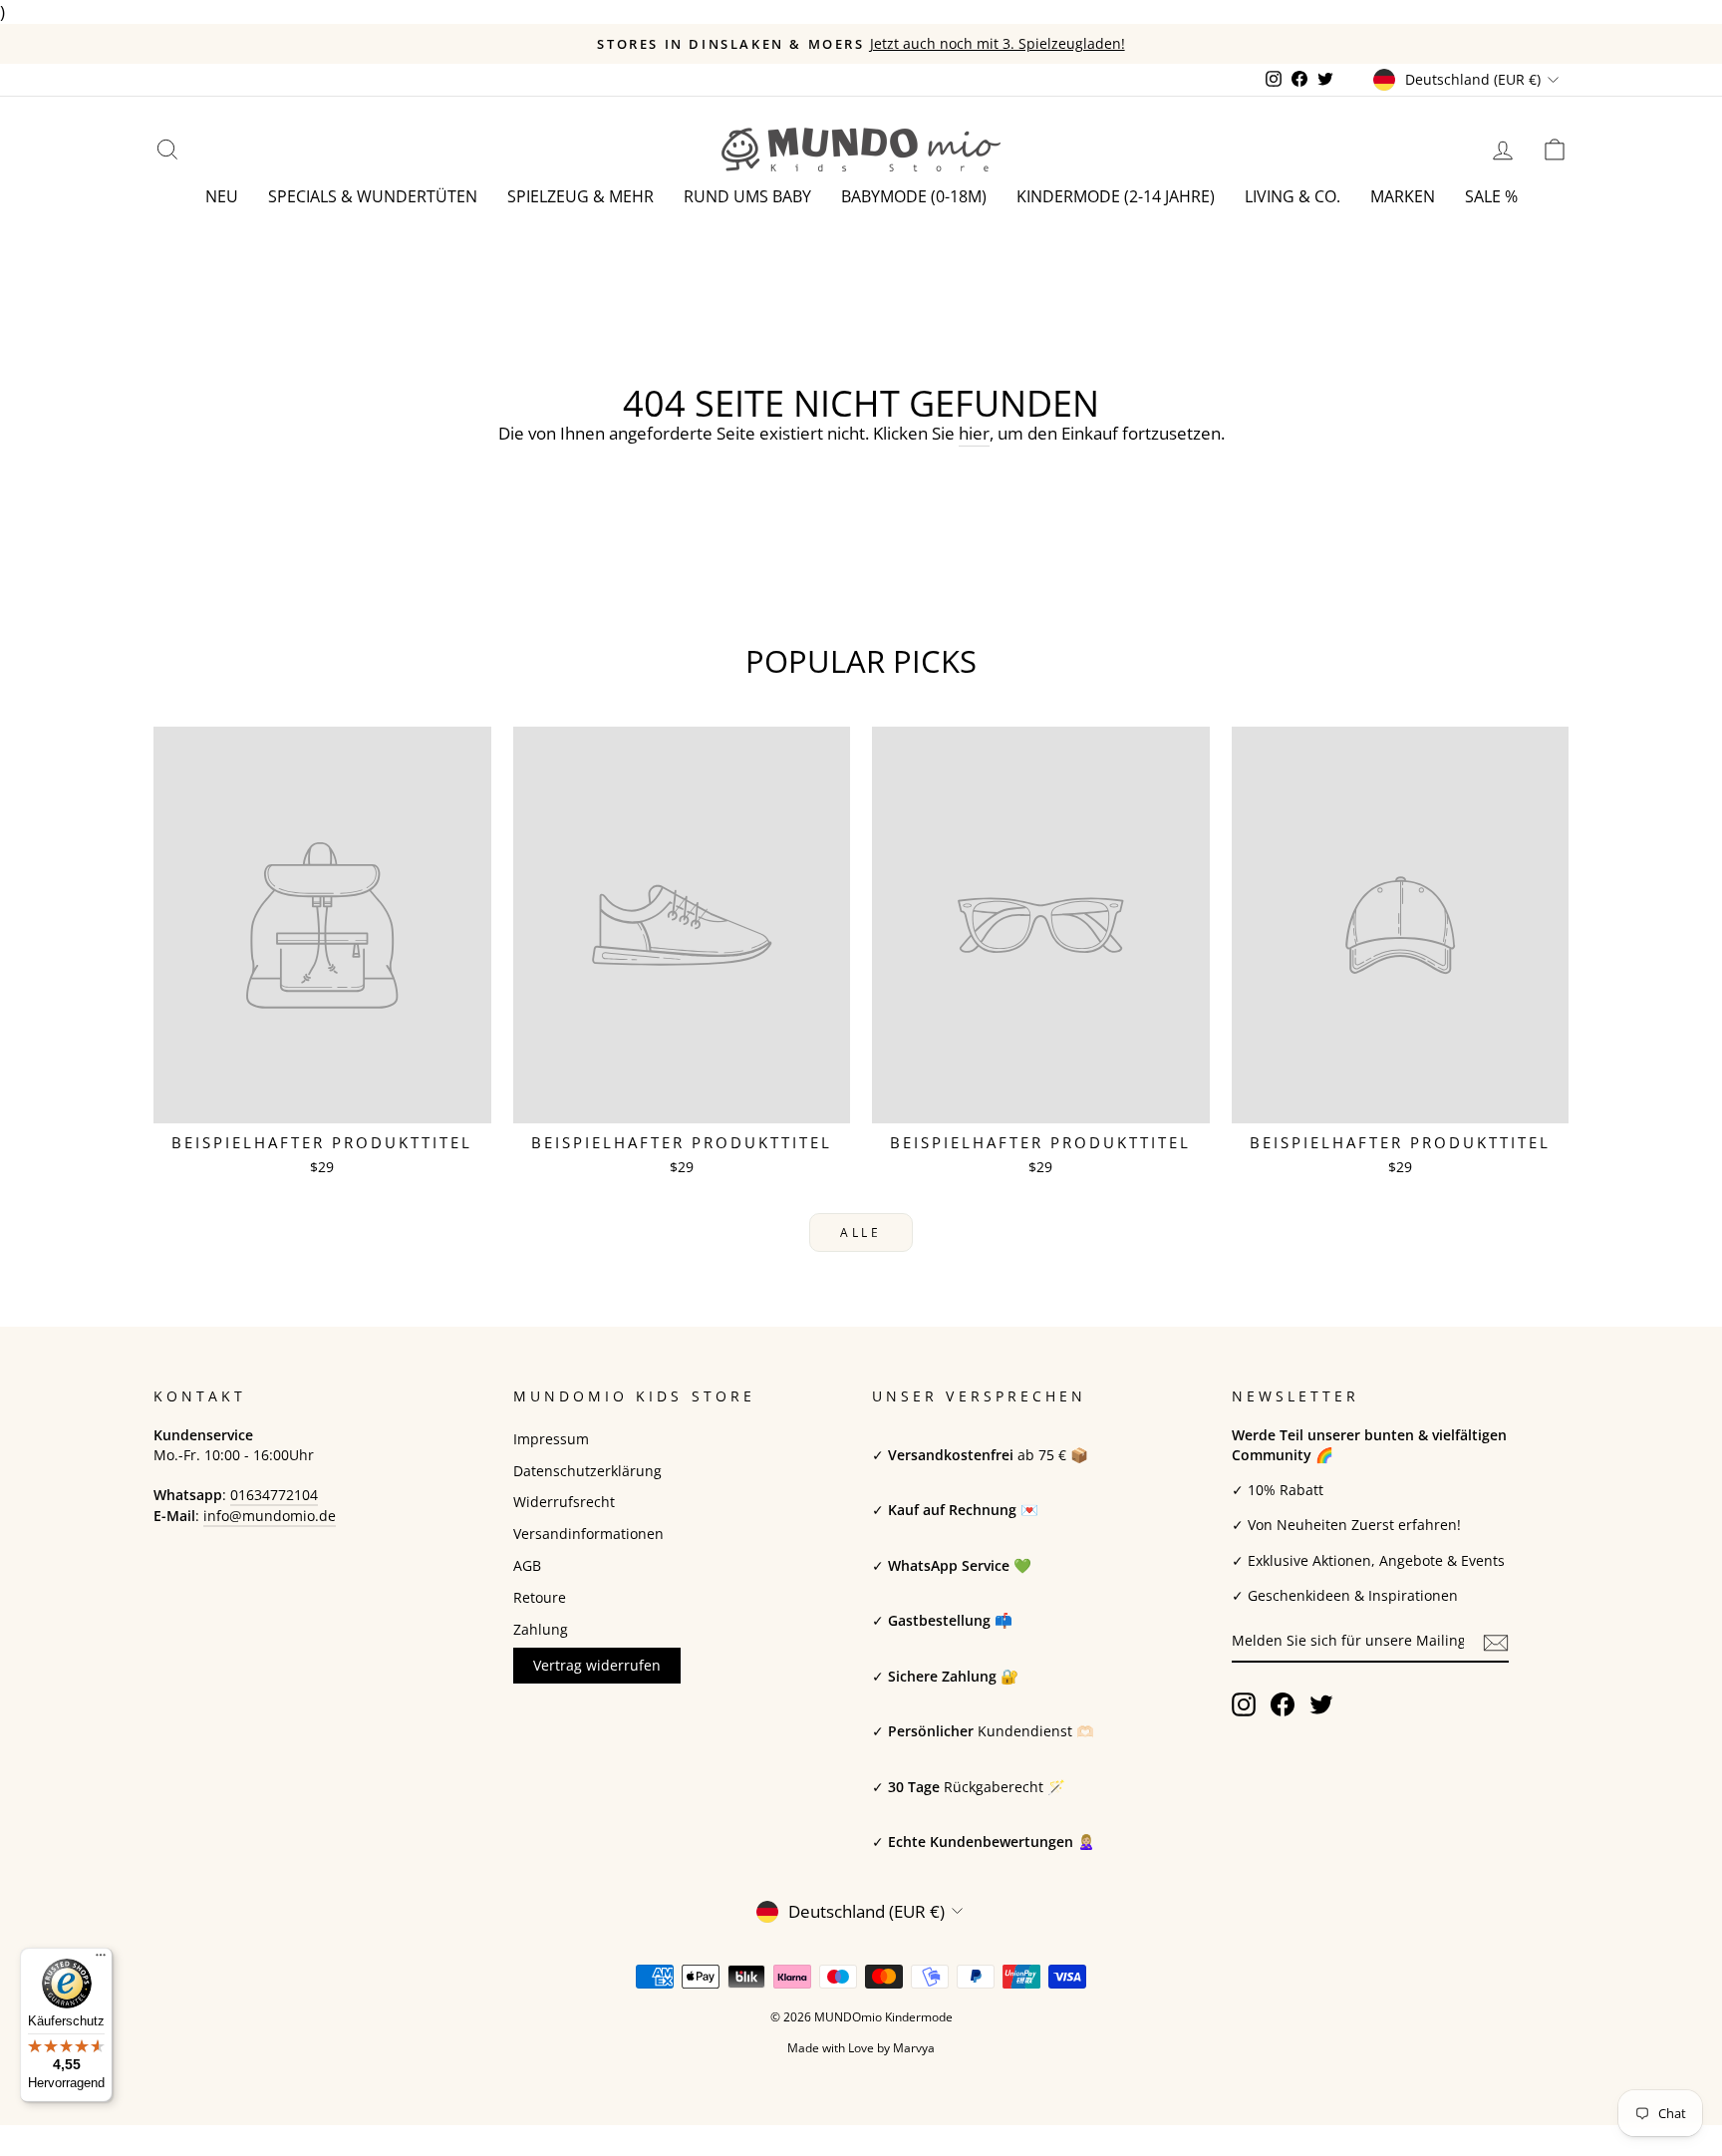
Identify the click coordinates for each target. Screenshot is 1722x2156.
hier (974, 433)
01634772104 (274, 1495)
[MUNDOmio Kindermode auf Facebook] (1283, 1704)
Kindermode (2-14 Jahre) (1116, 196)
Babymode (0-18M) (914, 196)
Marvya (914, 2048)
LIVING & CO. (1292, 196)
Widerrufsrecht (564, 1502)
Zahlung (541, 1629)
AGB (527, 1565)
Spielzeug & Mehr (580, 196)
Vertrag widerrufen (597, 1665)
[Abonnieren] (1496, 1642)
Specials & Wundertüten (373, 196)
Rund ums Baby (747, 196)
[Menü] (101, 1960)
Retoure (540, 1597)
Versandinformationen (588, 1534)
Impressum (551, 1439)
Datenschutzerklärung (587, 1471)
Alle (861, 1232)
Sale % (1491, 196)
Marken (1403, 196)
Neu (222, 196)
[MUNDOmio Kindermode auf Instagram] (1244, 1704)
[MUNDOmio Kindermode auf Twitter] (1321, 1704)
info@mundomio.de (270, 1516)
